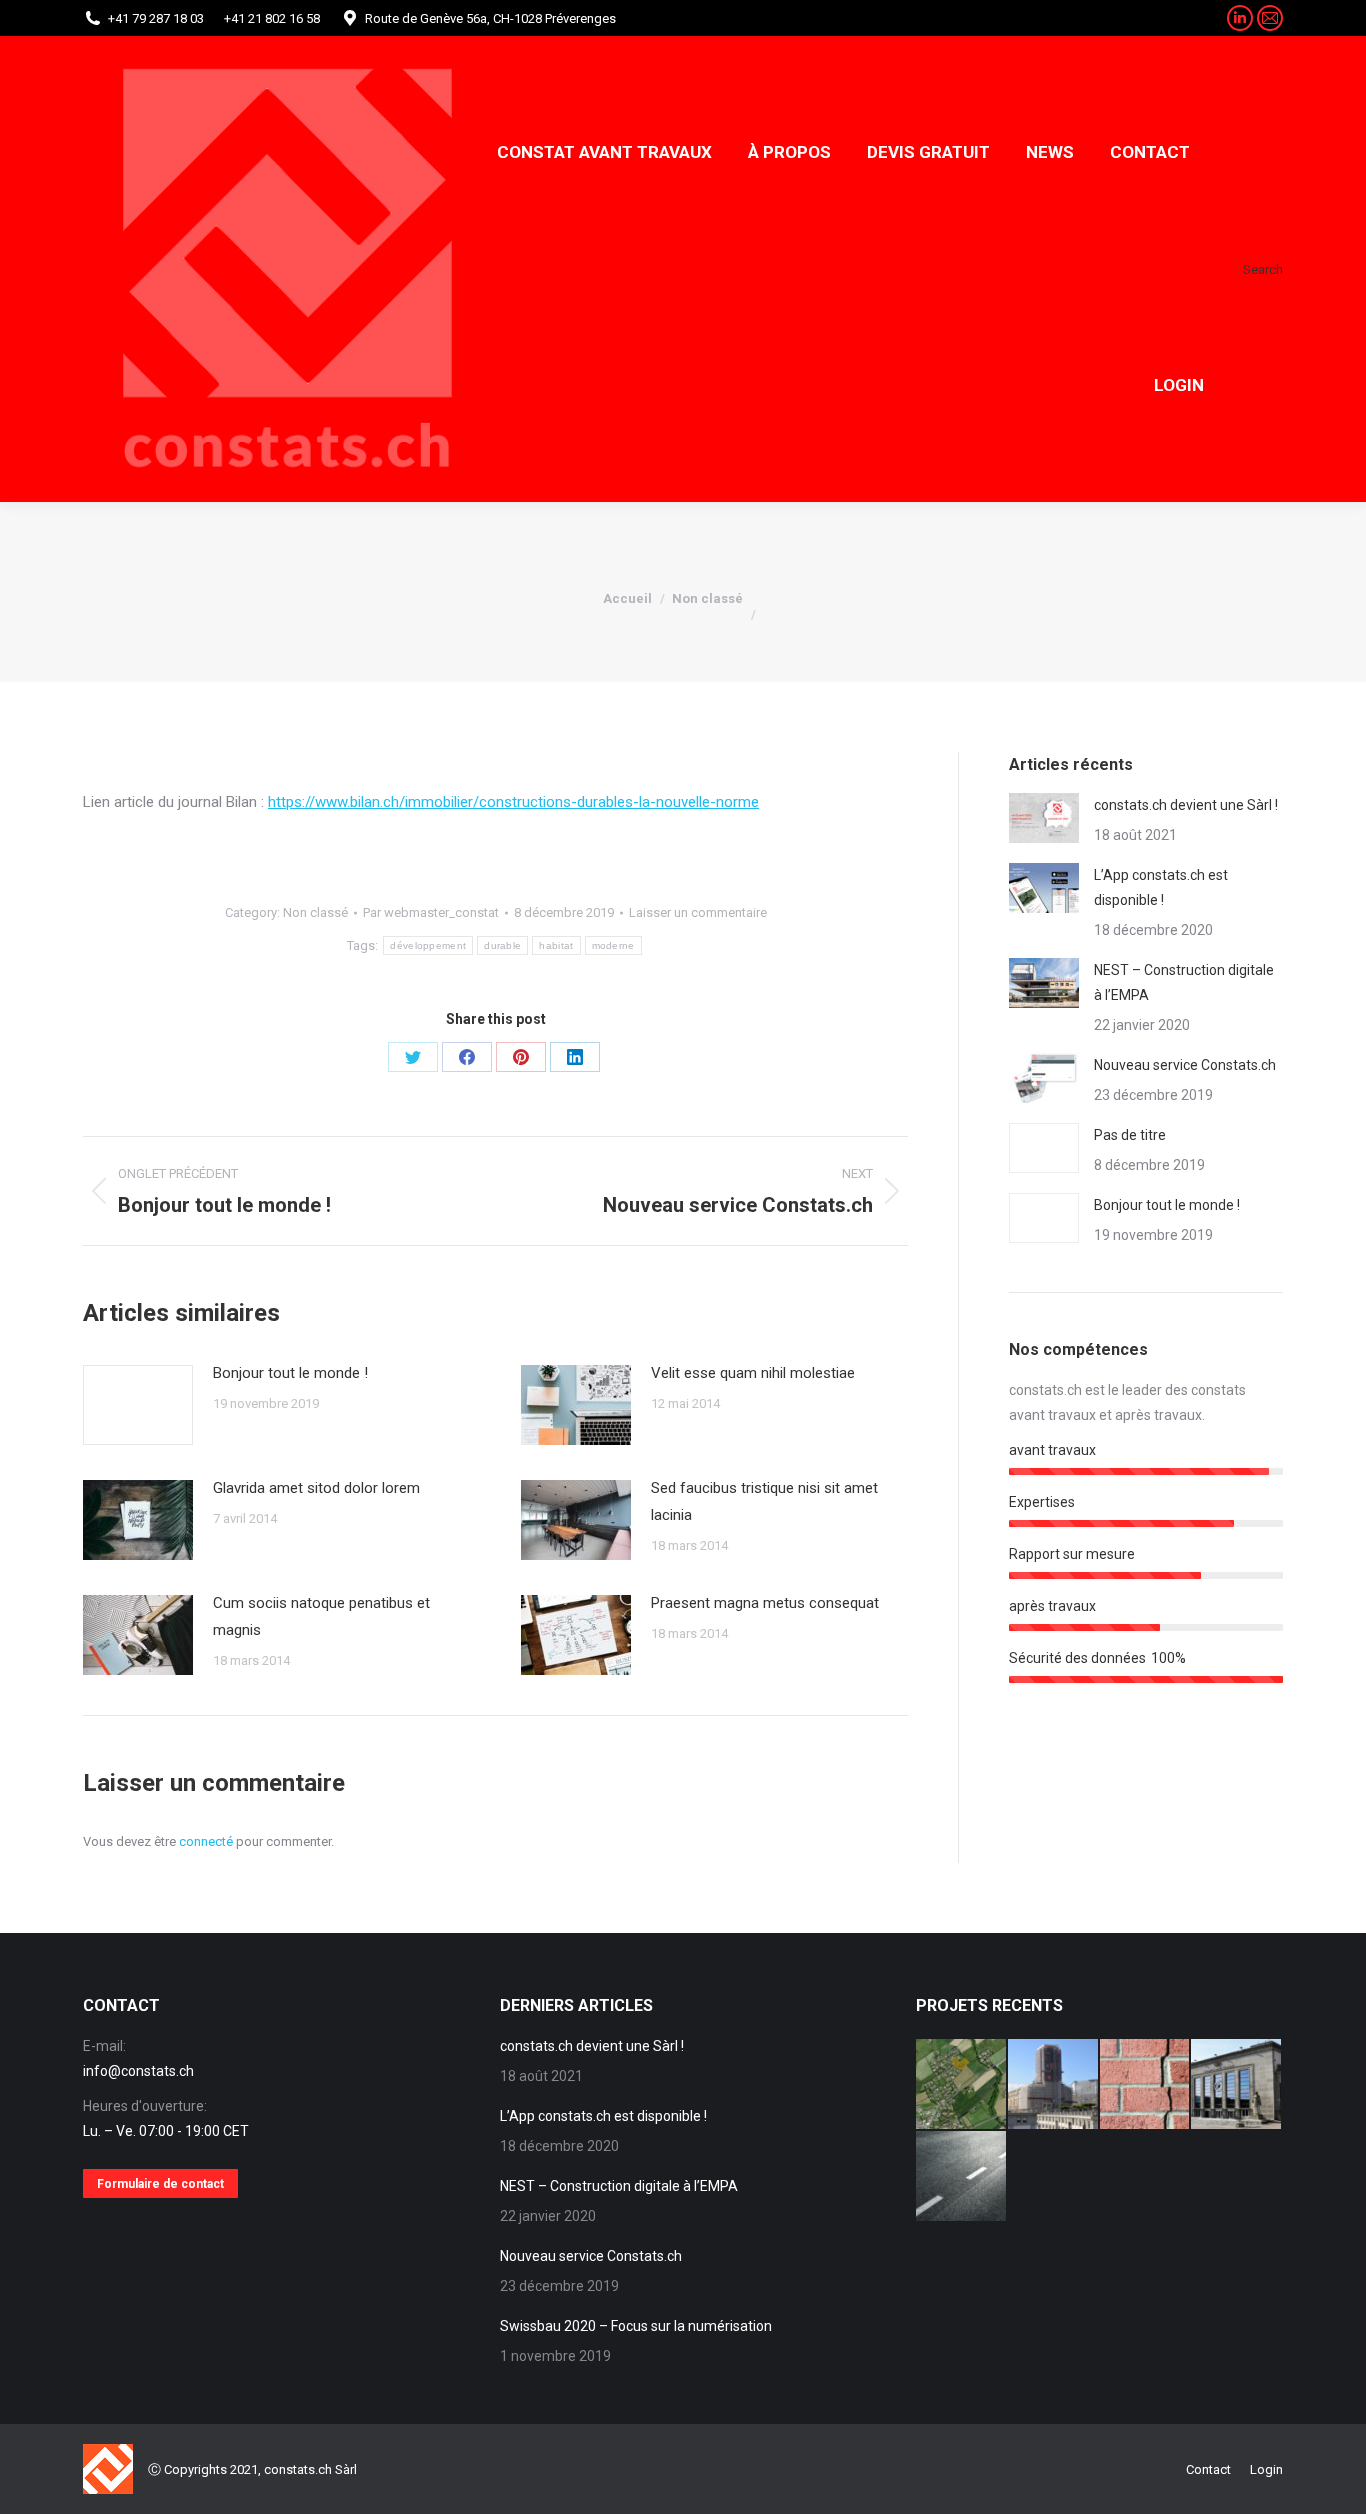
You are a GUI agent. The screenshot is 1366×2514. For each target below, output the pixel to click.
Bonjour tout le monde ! (290, 1373)
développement (428, 945)
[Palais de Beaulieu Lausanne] (1237, 2085)
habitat (556, 945)
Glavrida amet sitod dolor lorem (316, 1488)
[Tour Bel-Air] (1054, 2085)
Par (431, 912)
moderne (613, 945)
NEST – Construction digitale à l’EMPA (1184, 982)
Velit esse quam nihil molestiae (753, 1373)
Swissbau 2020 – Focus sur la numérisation (636, 2326)
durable (502, 945)
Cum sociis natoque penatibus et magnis (321, 1616)
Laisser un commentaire (698, 912)
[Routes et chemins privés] (962, 2177)
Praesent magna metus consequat (765, 1603)
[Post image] (138, 1405)
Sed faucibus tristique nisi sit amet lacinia (764, 1501)
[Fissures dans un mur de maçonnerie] (1146, 2085)
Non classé (315, 912)
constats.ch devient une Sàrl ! (1186, 805)
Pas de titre (1130, 1135)
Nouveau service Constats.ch (1185, 1065)
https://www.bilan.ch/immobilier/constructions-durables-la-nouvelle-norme (513, 802)
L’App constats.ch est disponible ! (1161, 887)
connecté (206, 1841)
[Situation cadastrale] (962, 2085)
